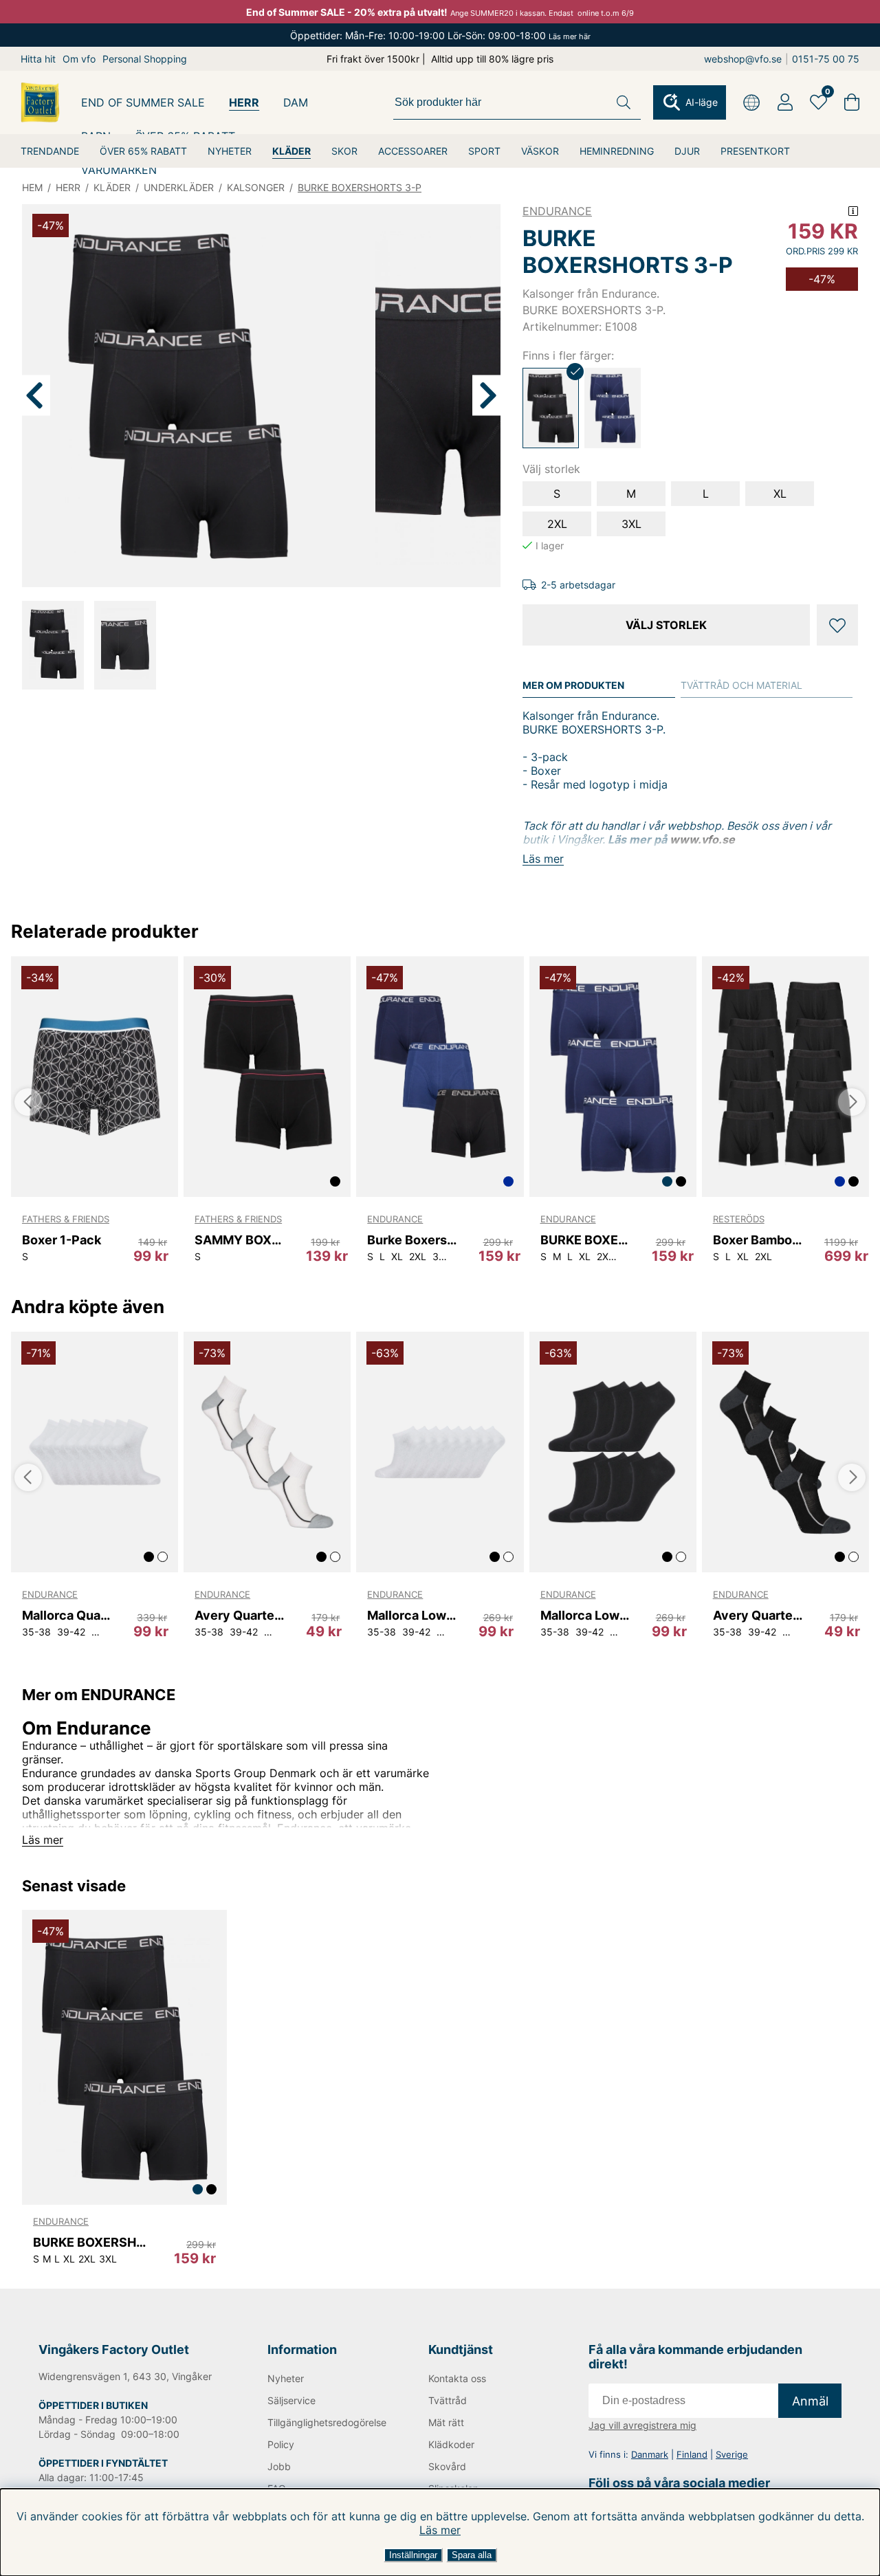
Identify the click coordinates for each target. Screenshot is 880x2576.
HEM (32, 187)
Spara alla (472, 2555)
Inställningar (413, 2555)
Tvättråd (448, 2400)
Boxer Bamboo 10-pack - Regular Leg (758, 1240)
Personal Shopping (145, 59)
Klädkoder (451, 2444)
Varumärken (119, 170)
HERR (244, 102)
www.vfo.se (702, 839)
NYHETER (230, 151)
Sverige (732, 2454)
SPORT (484, 151)
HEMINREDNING (617, 151)
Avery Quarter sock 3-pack (239, 1615)
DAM (296, 102)
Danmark (650, 2454)
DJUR (687, 151)
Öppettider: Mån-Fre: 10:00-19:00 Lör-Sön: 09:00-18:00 (440, 35)
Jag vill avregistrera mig (642, 2425)
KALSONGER (256, 187)
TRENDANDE (50, 151)
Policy (281, 2444)
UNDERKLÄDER (179, 187)
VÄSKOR (540, 151)
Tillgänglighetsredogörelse (325, 2422)
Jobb (279, 2466)
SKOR (344, 151)
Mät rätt (446, 2422)
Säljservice (291, 2400)
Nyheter (286, 2378)
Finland (692, 2454)
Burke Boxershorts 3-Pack (412, 1240)
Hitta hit (38, 59)
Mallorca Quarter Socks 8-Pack (67, 1615)
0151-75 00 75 (826, 59)
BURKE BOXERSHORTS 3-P (360, 187)
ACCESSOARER (413, 151)
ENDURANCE (557, 211)
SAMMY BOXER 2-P (239, 1240)
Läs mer (440, 2530)
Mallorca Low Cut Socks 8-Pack (412, 1615)
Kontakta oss (457, 2378)
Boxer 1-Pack (62, 1240)
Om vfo (79, 59)
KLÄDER (291, 151)
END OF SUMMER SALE (143, 102)
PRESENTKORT (755, 151)
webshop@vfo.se (743, 59)
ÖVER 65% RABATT (143, 151)
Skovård (447, 2466)
